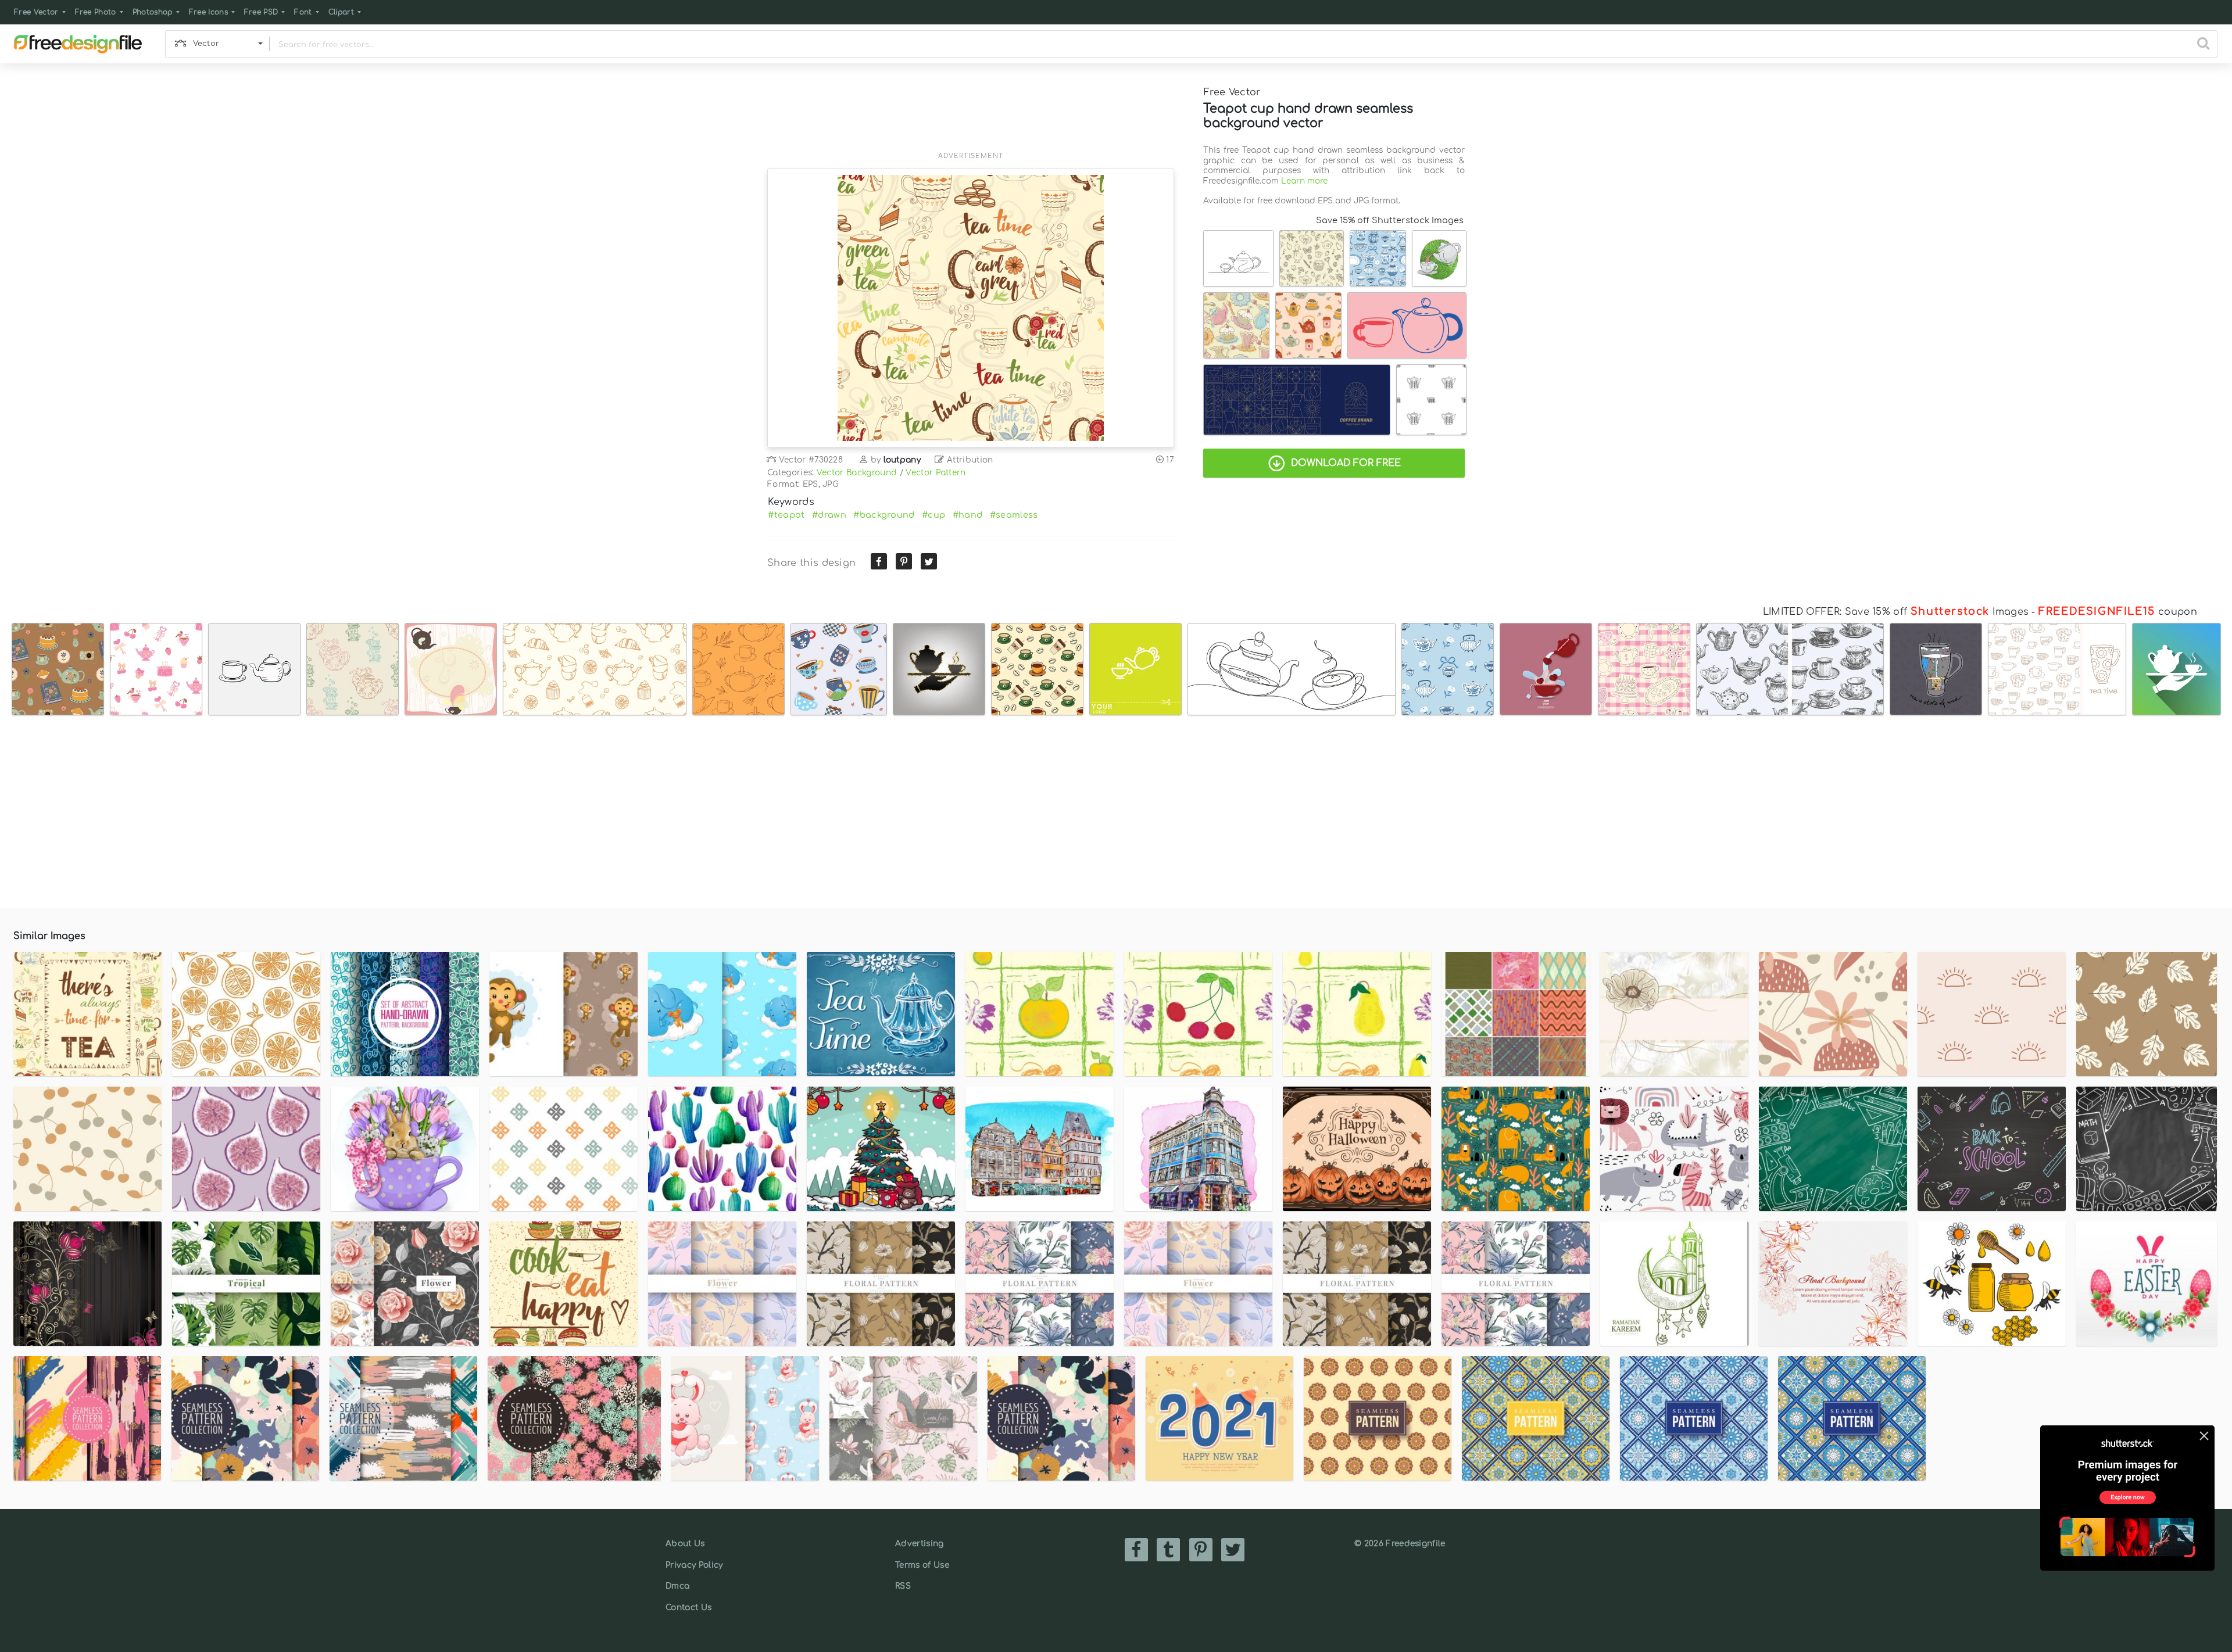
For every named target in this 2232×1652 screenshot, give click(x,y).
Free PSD (261, 12)
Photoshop (153, 12)
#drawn (829, 515)
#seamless (1014, 515)
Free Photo (96, 12)
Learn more (1304, 181)
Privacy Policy (694, 1565)
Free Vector (36, 12)
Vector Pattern (936, 473)
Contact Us (688, 1608)
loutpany (902, 460)
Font (303, 12)
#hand (968, 515)
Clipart (341, 12)
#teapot (786, 515)
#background (884, 515)
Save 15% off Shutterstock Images (1390, 220)
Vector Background (857, 473)
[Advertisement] (971, 114)
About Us (685, 1544)
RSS (903, 1586)
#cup (933, 515)
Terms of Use (922, 1565)
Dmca (677, 1586)
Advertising (920, 1544)
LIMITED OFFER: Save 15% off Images (1896, 612)
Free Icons (208, 12)
